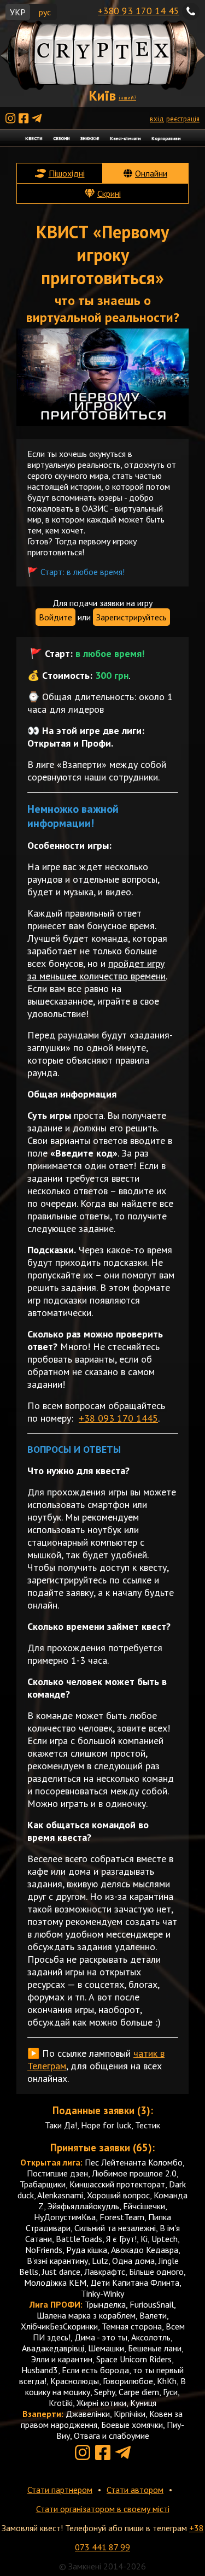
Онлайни (151, 173)
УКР (18, 12)
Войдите (55, 617)
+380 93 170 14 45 (139, 11)
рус (45, 12)
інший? (127, 98)
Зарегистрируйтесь (131, 617)
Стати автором (135, 2490)
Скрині (109, 193)
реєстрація (183, 119)
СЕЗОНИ (61, 138)
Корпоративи (166, 138)
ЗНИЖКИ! (90, 138)
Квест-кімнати (125, 138)
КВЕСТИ (34, 138)
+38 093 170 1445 (118, 1418)
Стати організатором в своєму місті (103, 2509)
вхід (157, 119)
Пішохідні (67, 173)
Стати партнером (60, 2490)
